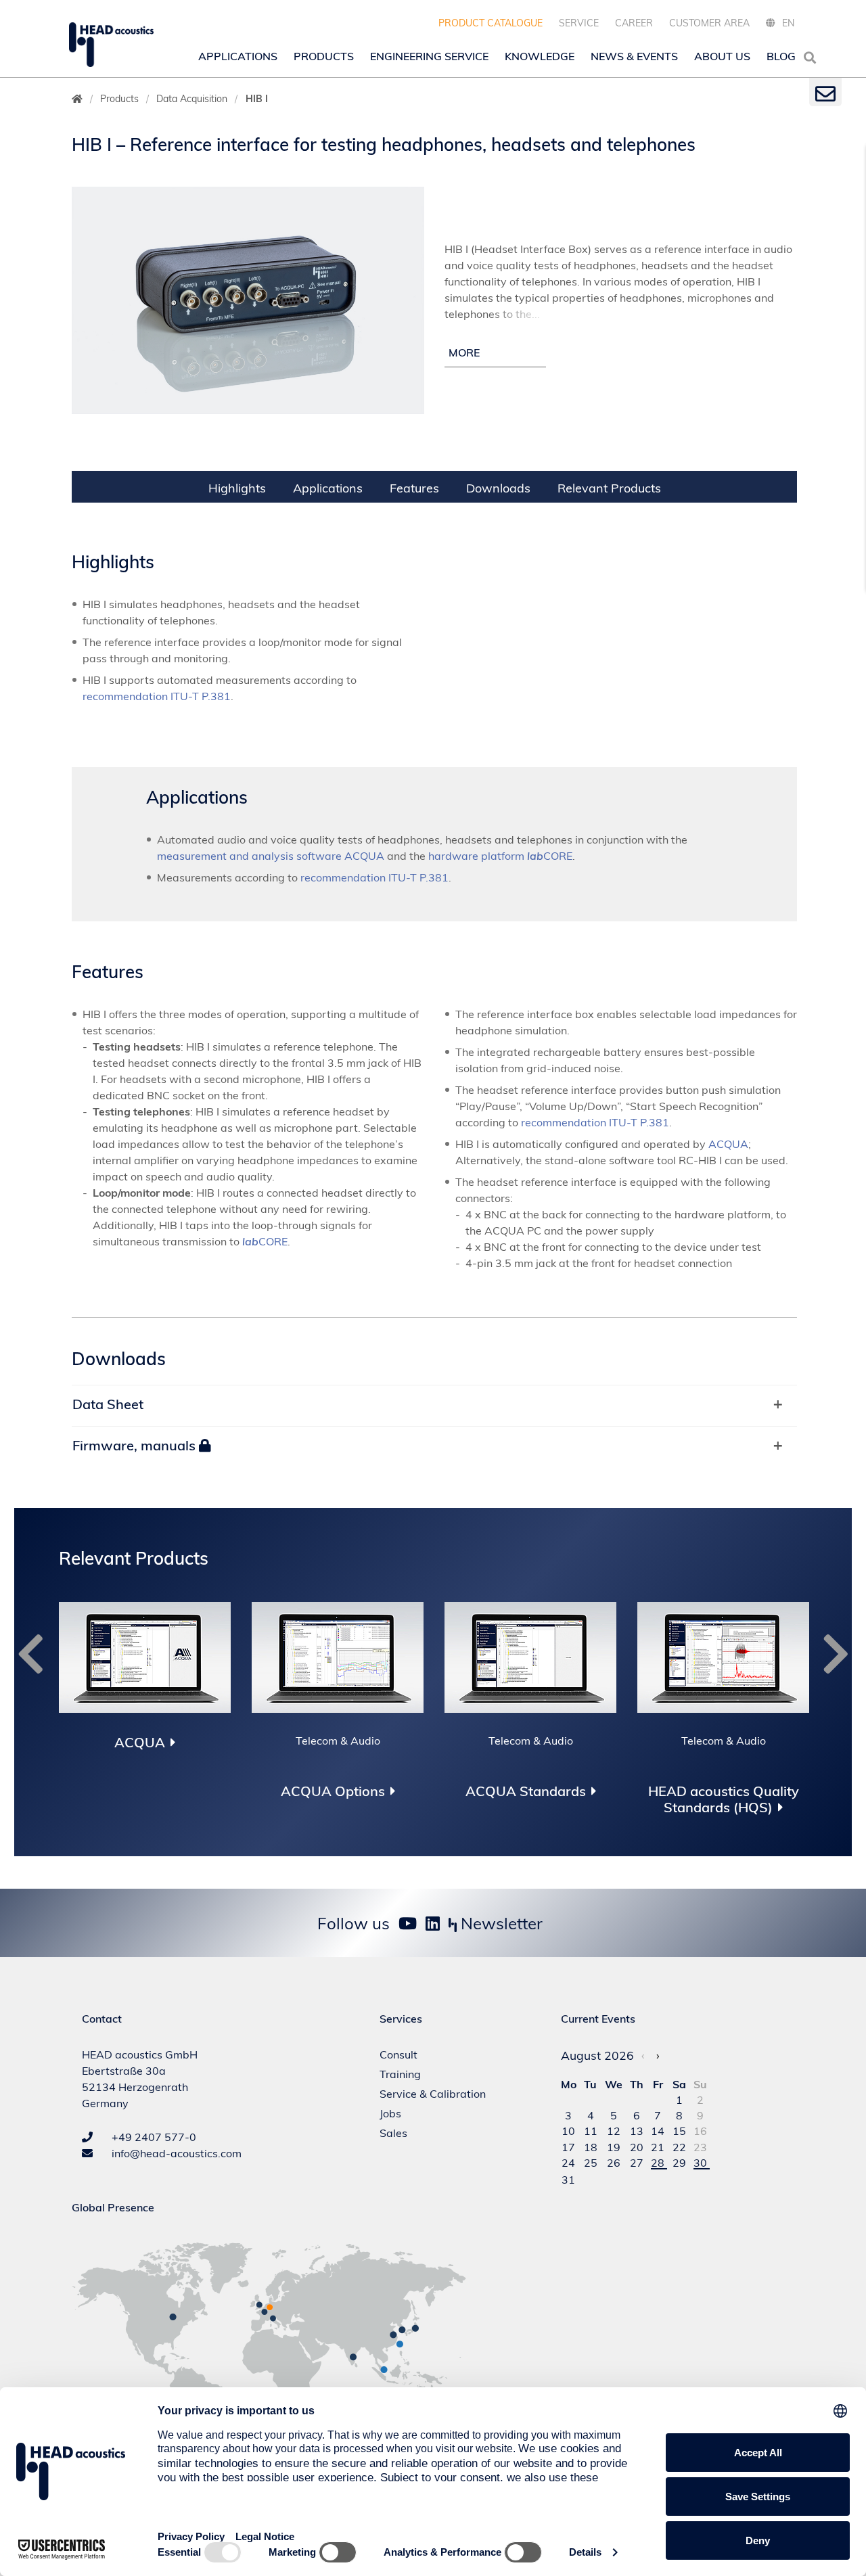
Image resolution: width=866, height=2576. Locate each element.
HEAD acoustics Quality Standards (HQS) (724, 1799)
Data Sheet (108, 1404)
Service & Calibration (433, 2094)
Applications (238, 56)
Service (579, 23)
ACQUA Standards (526, 1791)
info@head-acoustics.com (175, 2153)
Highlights (237, 488)
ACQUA (728, 1144)
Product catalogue (491, 23)
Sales (393, 2133)
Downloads (498, 488)
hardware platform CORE (500, 856)
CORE (265, 1241)
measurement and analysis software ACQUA (271, 856)
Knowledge (540, 56)
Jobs (390, 2113)
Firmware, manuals (136, 1445)
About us (722, 56)
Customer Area (709, 23)
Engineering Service (429, 56)
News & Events (634, 56)
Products (324, 56)
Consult (398, 2054)
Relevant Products (609, 488)
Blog (781, 56)
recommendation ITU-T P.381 (157, 696)
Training (400, 2074)
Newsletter (500, 1923)
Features (414, 488)
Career (634, 23)
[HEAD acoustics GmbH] (111, 45)
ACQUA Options (333, 1791)
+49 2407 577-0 (153, 2137)
